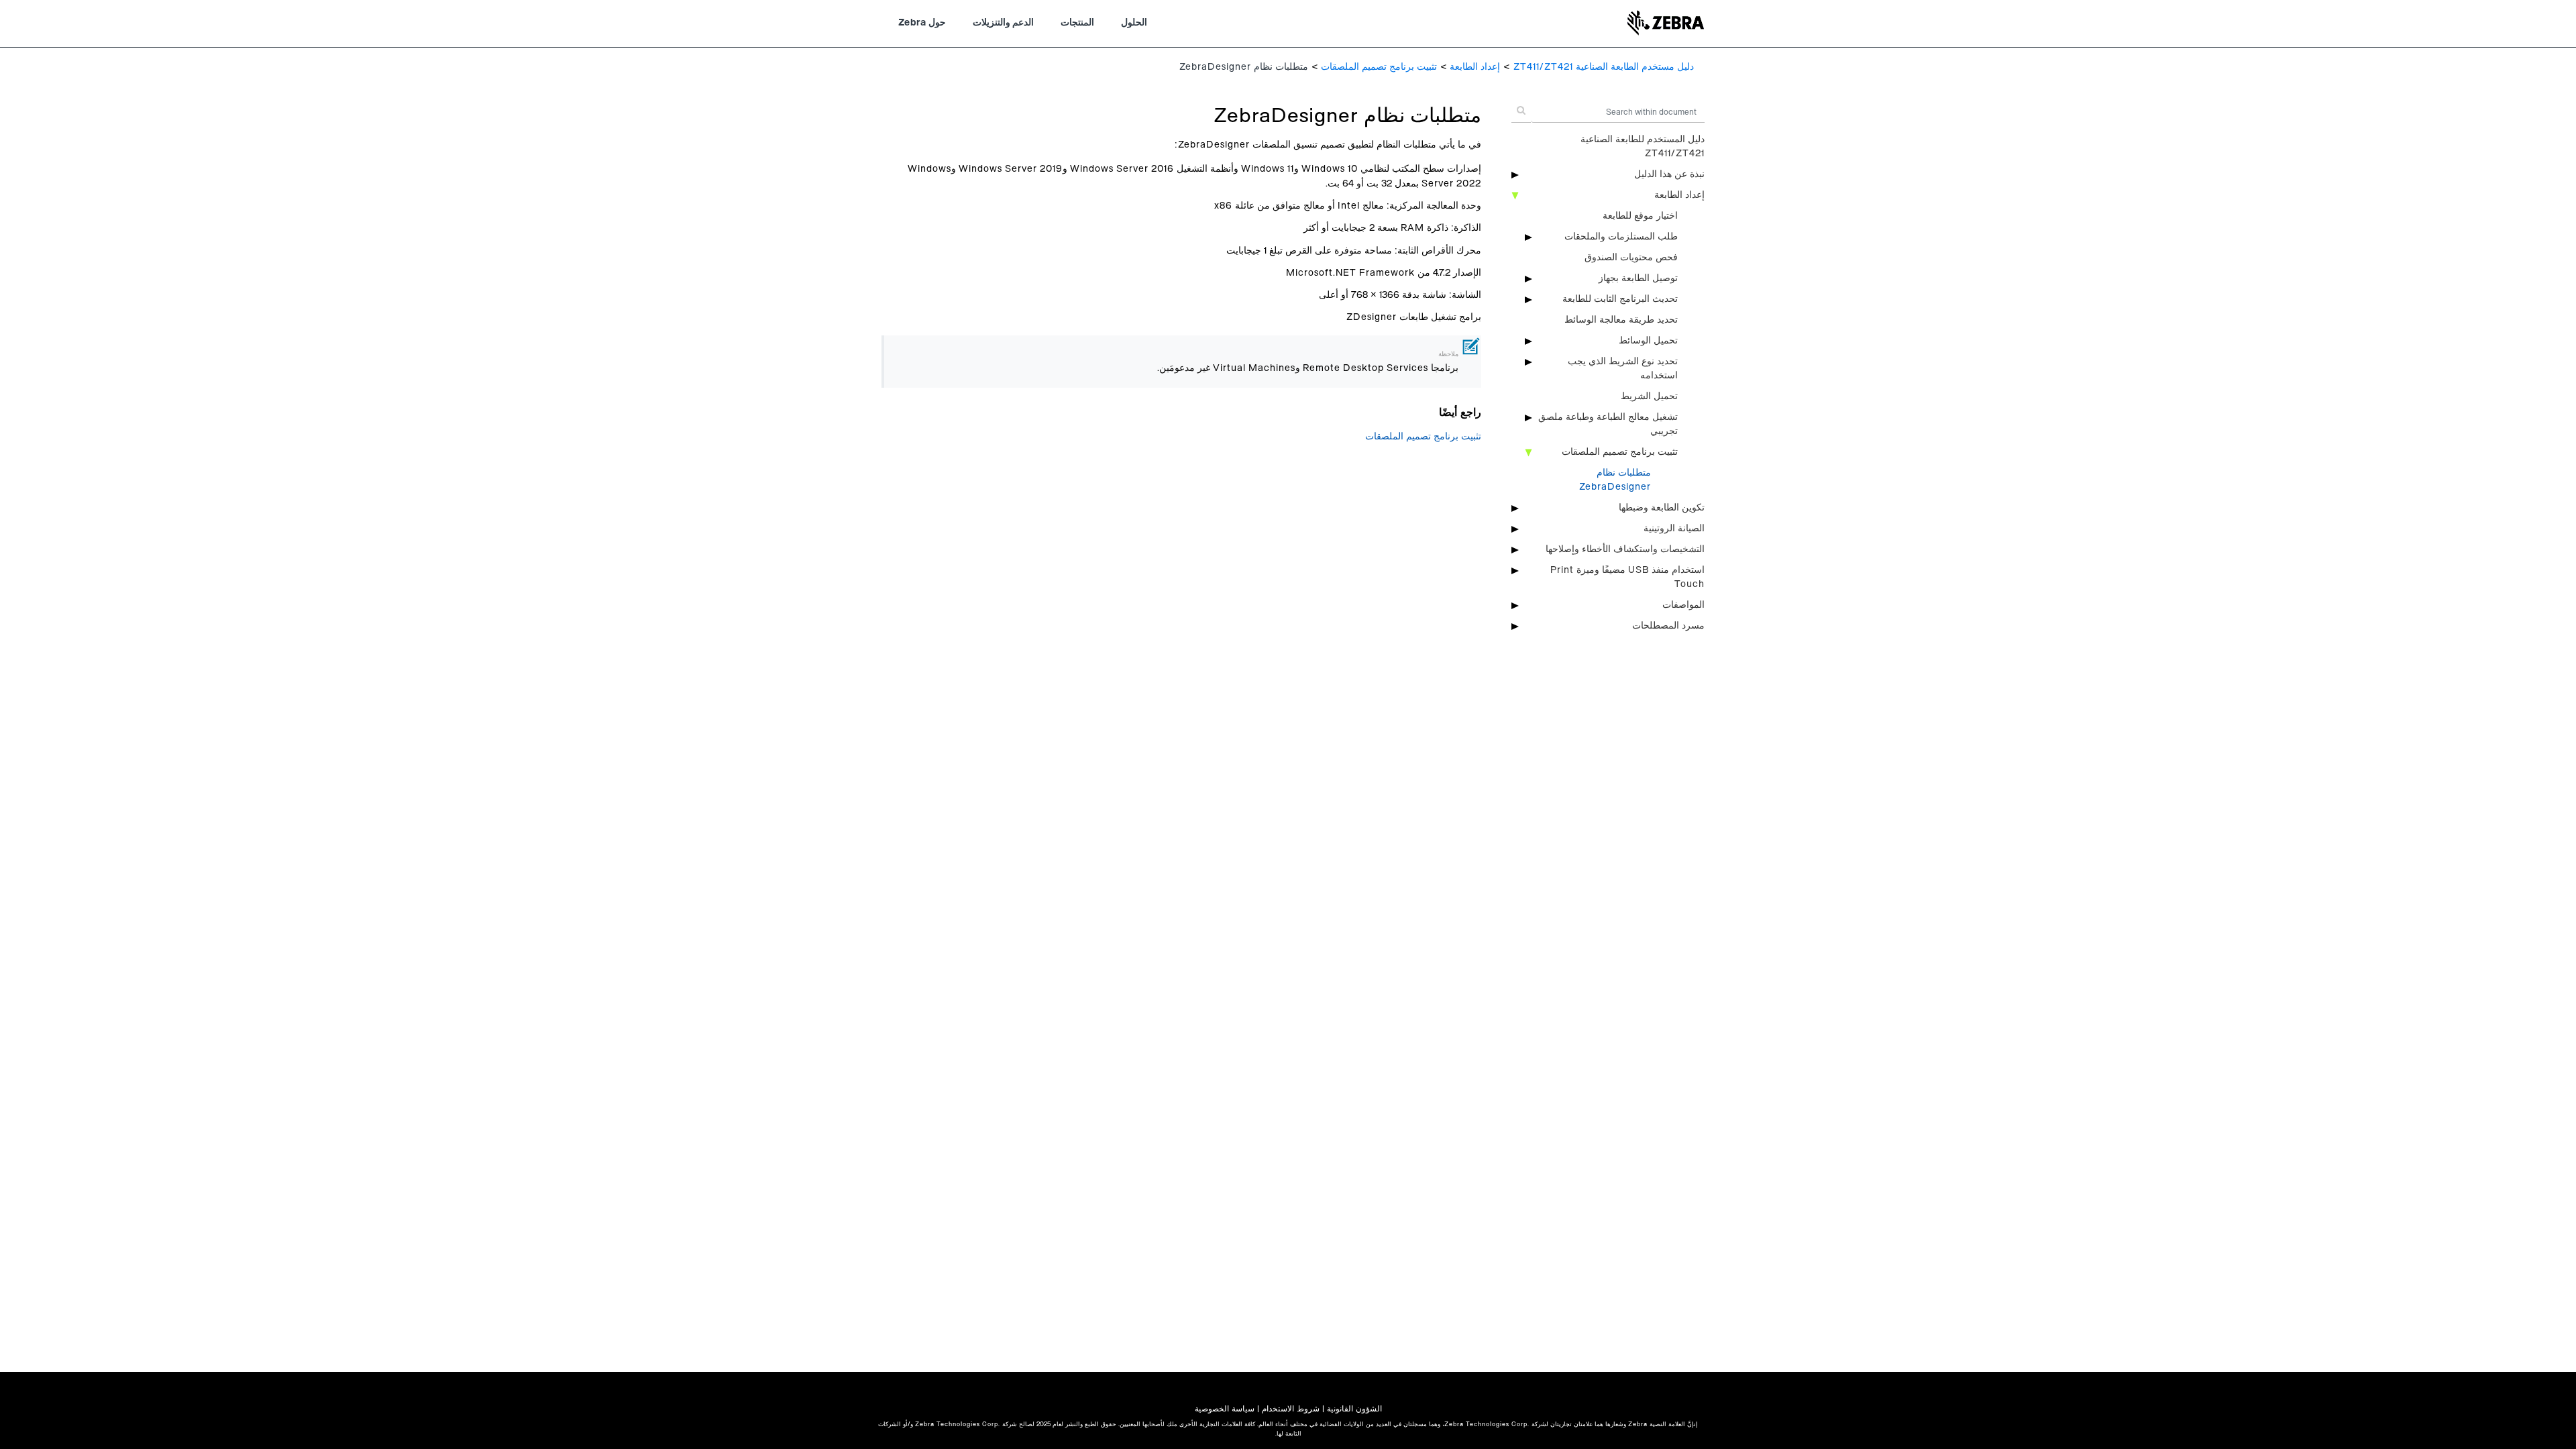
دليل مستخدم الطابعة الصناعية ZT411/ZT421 (1604, 67)
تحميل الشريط (1649, 396)
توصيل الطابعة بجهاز (1638, 278)
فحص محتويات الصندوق (1631, 258)
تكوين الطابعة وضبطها (1662, 508)
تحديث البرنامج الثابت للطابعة (1620, 299)
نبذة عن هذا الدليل (1669, 174)
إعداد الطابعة (1475, 67)
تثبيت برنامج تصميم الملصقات (1379, 67)
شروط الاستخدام (1291, 1409)
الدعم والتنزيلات (1003, 23)
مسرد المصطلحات (1668, 626)
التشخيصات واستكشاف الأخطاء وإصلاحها (1625, 549)
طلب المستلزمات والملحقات (1621, 237)
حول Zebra (922, 23)
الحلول (1134, 23)
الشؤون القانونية (1354, 1409)
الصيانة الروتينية (1674, 529)
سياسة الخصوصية (1225, 1409)
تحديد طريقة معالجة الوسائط (1621, 320)
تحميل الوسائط (1648, 341)
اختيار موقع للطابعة (1640, 216)
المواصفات (1683, 605)
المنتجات (1077, 23)
